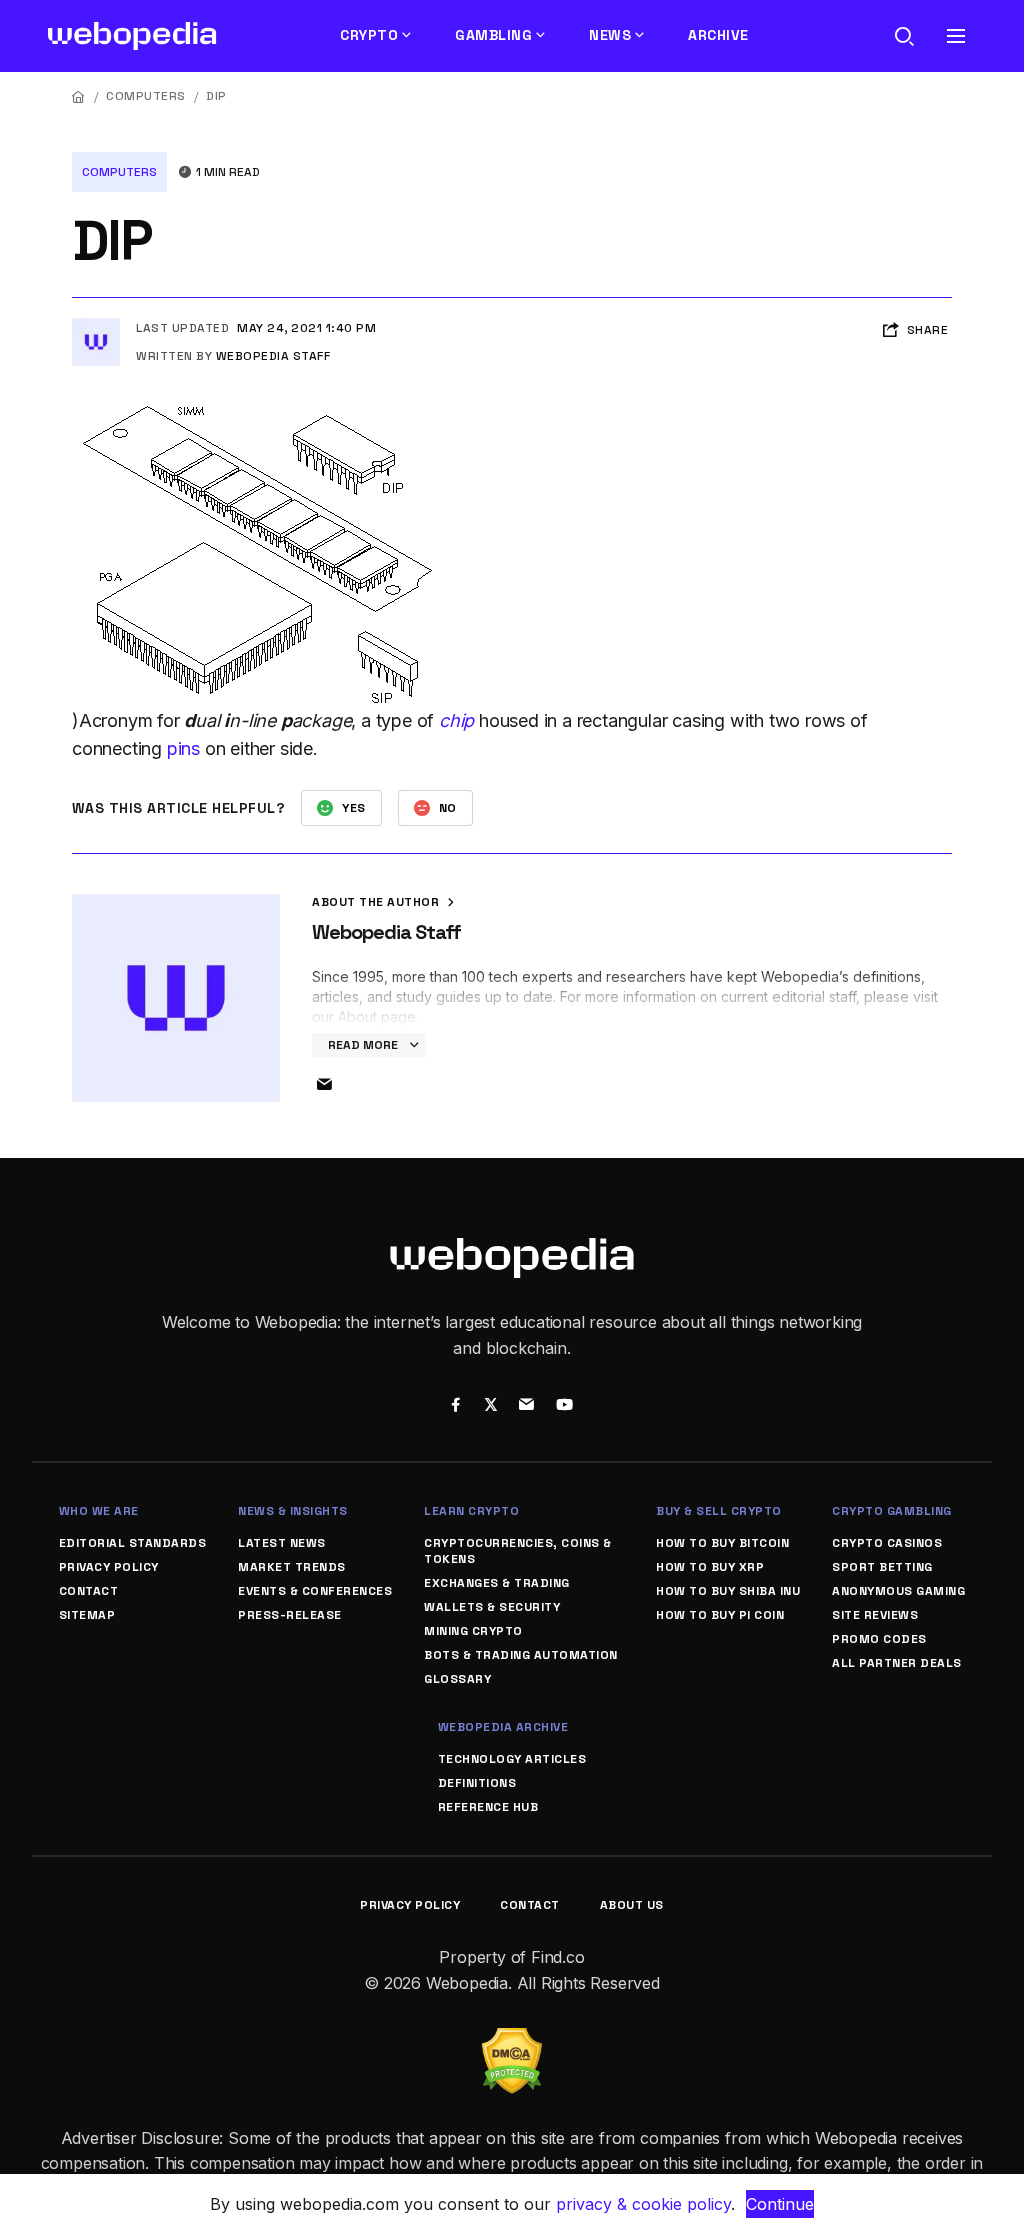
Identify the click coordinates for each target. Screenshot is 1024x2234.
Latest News (282, 1543)
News (610, 35)
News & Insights (293, 1511)
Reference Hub (488, 1807)
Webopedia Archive (503, 1727)
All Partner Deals (897, 1663)
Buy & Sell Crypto (719, 1511)
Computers (146, 96)
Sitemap (87, 1615)
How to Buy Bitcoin (722, 1543)
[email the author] (324, 1085)
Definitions (477, 1783)
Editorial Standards (133, 1543)
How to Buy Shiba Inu (728, 1591)
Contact (89, 1591)
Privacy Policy (109, 1567)
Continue (780, 2204)
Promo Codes (879, 1639)
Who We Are (99, 1511)
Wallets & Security (492, 1607)
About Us (632, 1905)
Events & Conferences (315, 1591)
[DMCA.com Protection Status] (512, 2040)
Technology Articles (512, 1759)
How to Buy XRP (710, 1567)
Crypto (369, 35)
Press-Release (290, 1615)
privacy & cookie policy (643, 2204)
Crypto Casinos (887, 1543)
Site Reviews (875, 1615)
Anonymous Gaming (898, 1591)
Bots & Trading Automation (521, 1655)
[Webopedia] (132, 36)
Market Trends (292, 1567)
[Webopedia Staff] (96, 326)
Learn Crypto (471, 1511)
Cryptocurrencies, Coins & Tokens (518, 1551)
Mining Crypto (473, 1631)
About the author (377, 902)
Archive (718, 35)
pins (183, 748)
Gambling (493, 35)
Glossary (457, 1679)
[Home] (79, 96)
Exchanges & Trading (497, 1583)
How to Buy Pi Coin (720, 1615)
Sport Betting (882, 1567)
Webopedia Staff (273, 356)
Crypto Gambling (892, 1511)
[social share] (455, 1407)
